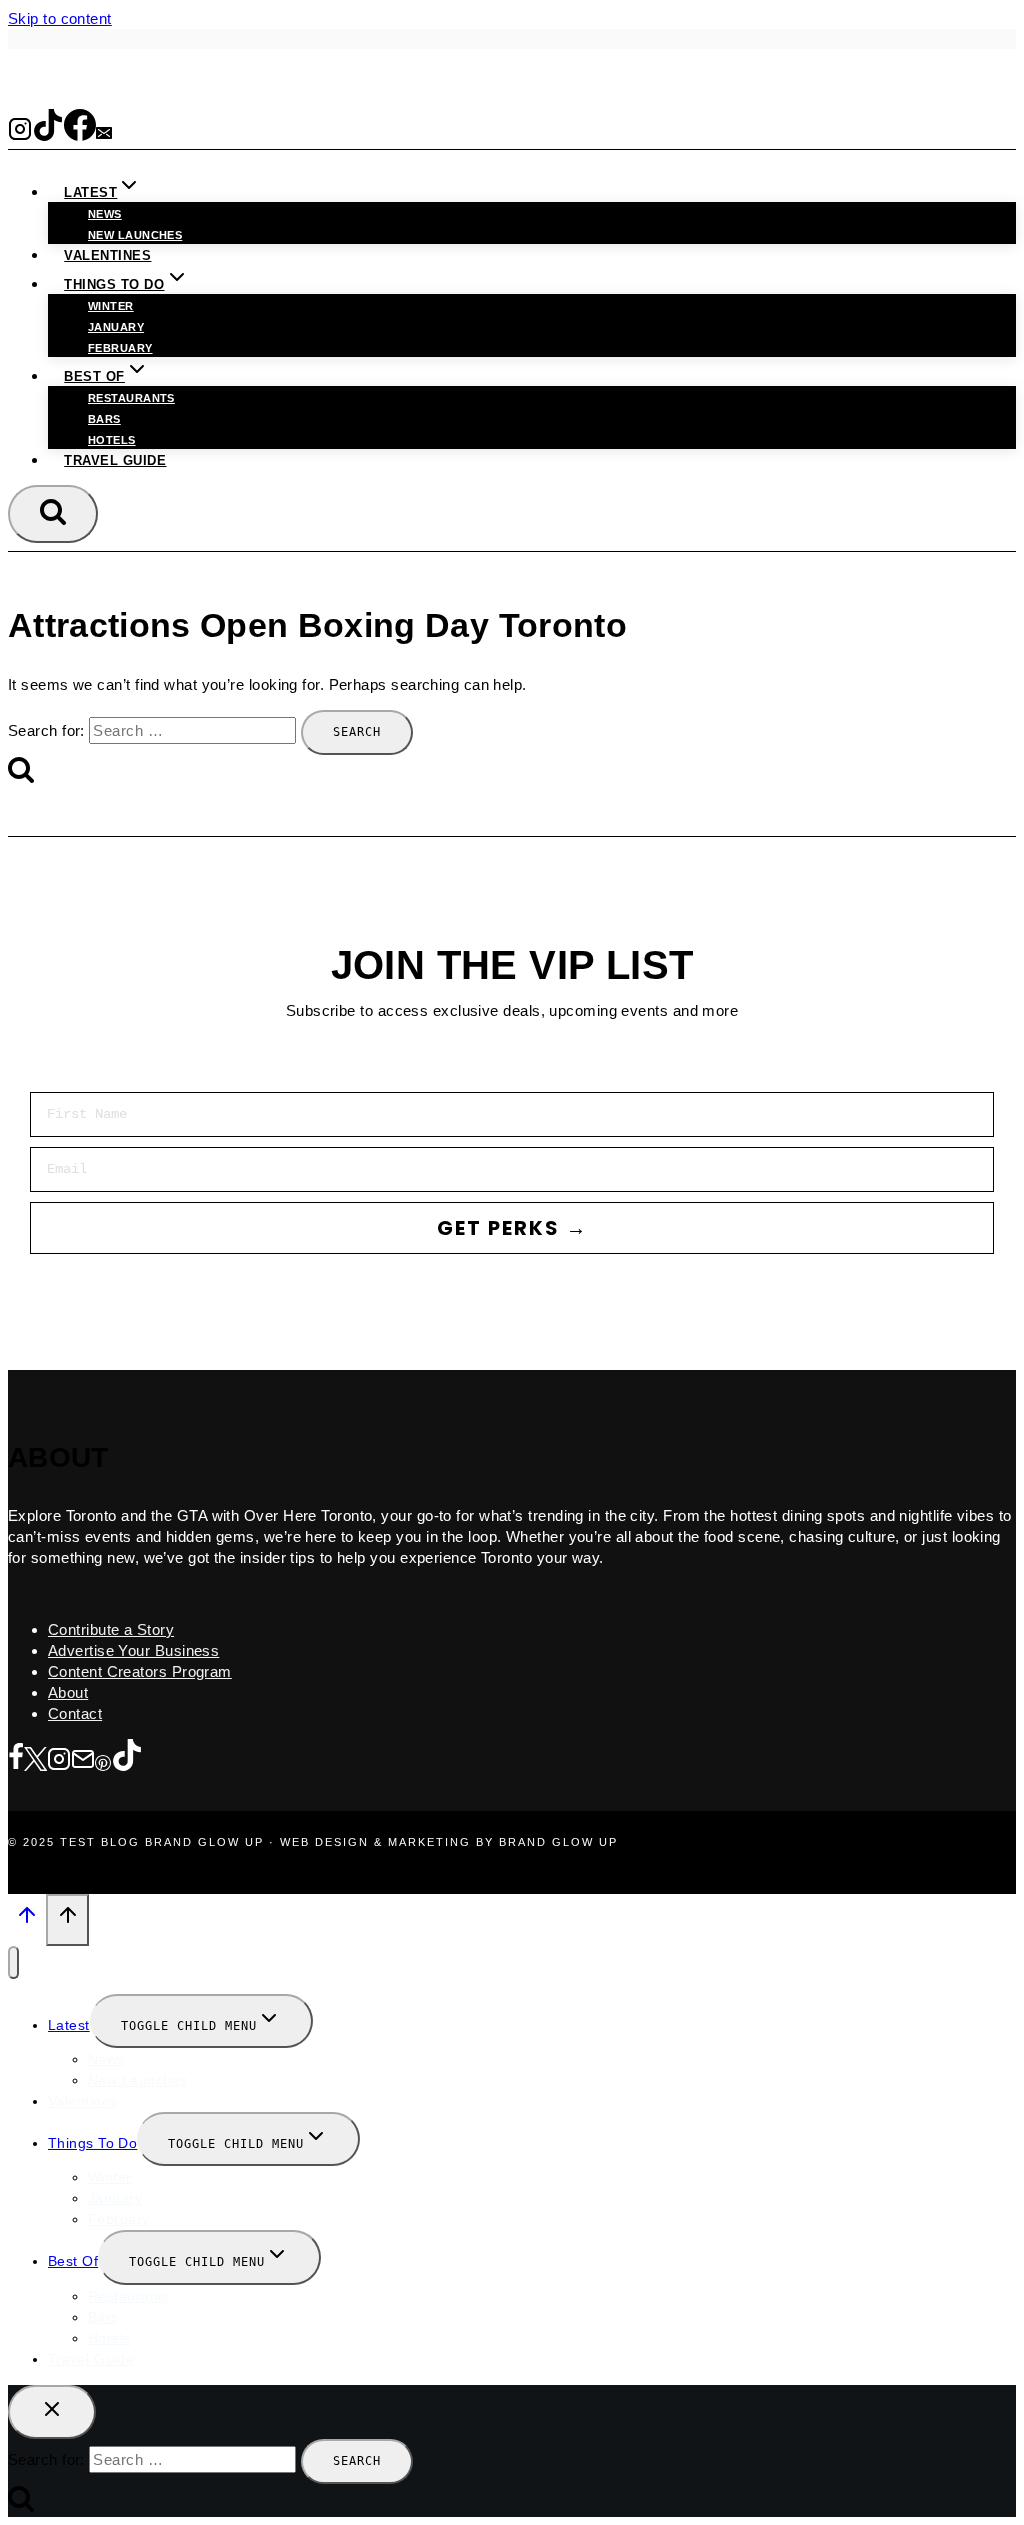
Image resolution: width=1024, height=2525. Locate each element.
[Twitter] (35, 1760)
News (105, 214)
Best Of (73, 2261)
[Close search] (52, 2412)
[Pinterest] (103, 1760)
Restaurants (131, 398)
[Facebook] (80, 134)
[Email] (104, 134)
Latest (69, 2025)
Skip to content (60, 18)
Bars (104, 419)
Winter (111, 306)
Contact (75, 1713)
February (120, 348)
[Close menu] (13, 1962)
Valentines (107, 255)
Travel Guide (115, 460)
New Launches (137, 2080)
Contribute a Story (111, 1629)
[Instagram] (20, 134)
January (116, 327)
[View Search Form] (53, 514)
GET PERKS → (512, 1228)
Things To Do (92, 2143)
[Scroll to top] (27, 1921)
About (68, 1692)
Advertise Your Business (133, 1650)
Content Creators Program (140, 1671)
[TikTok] (48, 134)
